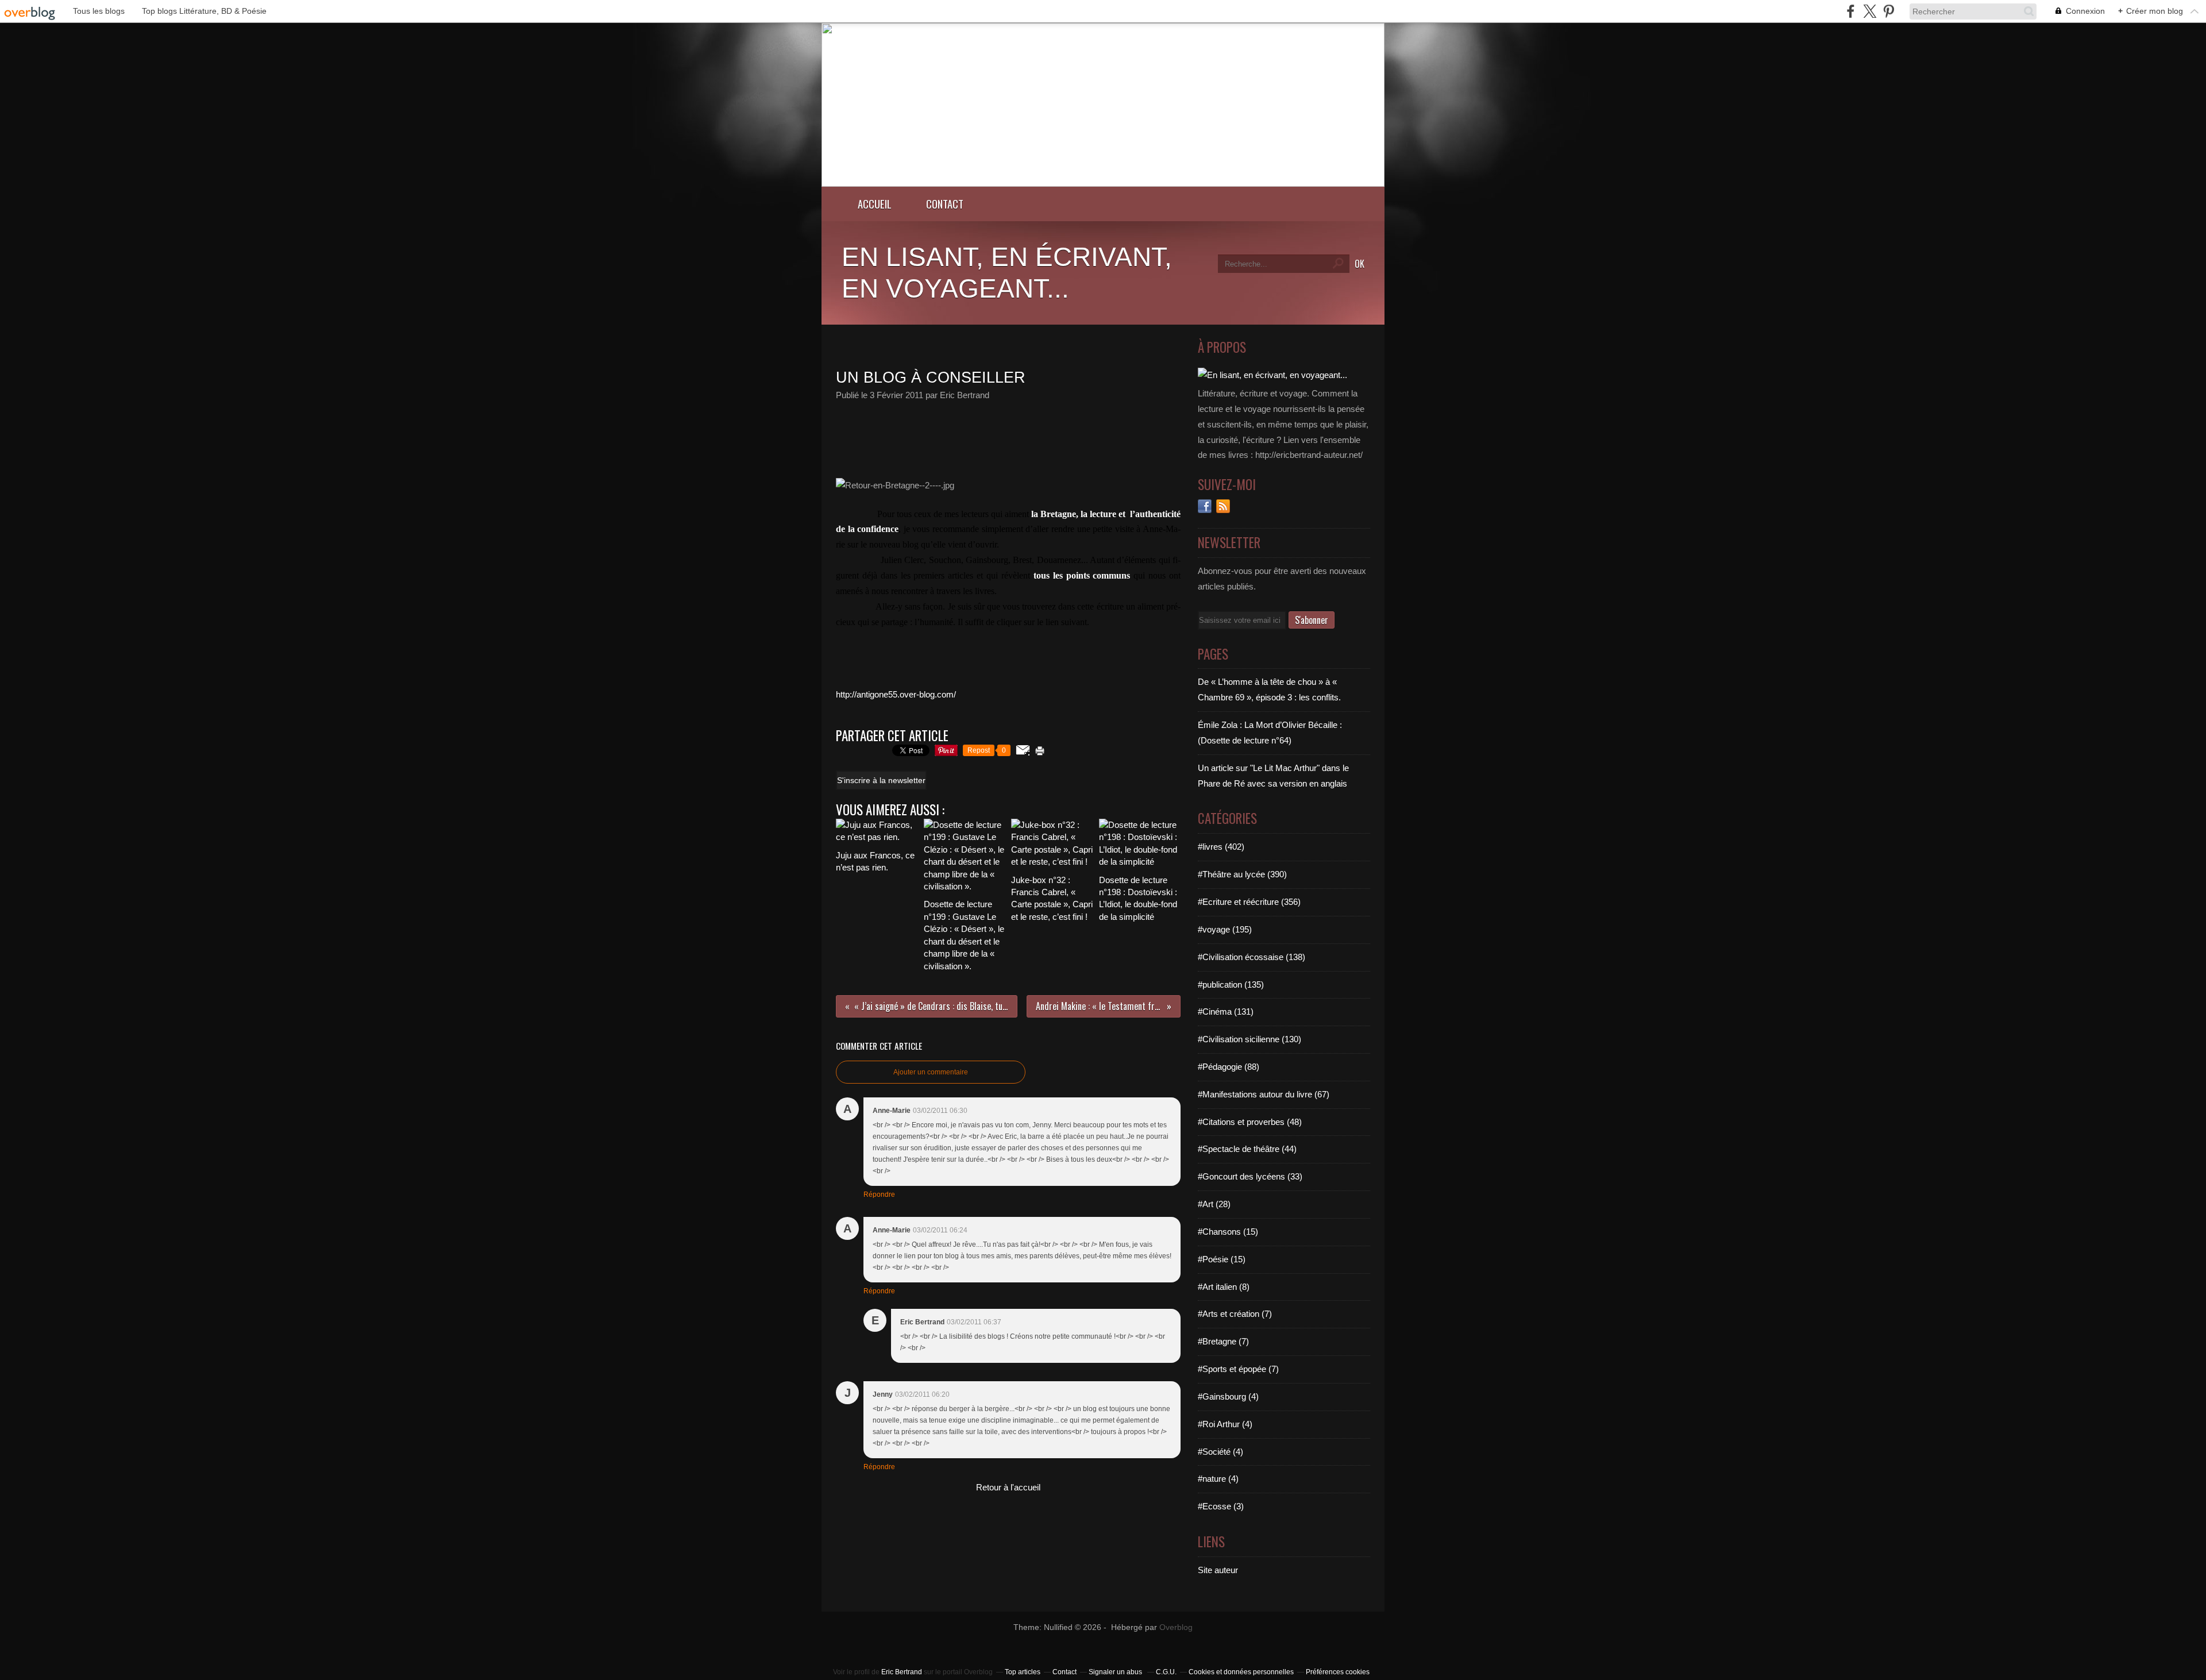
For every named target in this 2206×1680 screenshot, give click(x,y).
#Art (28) (1214, 1204)
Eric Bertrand (902, 1672)
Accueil (875, 204)
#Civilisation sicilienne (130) (1249, 1039)
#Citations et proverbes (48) (1250, 1122)
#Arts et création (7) (1235, 1314)
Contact (945, 204)
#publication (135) (1231, 985)
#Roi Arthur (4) (1225, 1424)
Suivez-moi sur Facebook (1205, 506)
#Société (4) (1220, 1452)
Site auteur (1218, 1570)
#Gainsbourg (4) (1228, 1396)
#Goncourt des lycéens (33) (1250, 1176)
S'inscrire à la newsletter (881, 780)
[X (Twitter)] (1870, 11)
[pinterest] (1889, 11)
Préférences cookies (1338, 1672)
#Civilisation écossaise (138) (1252, 957)
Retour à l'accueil (1008, 1487)
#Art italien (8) (1224, 1287)
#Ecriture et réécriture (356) (1249, 902)
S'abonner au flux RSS (1223, 506)
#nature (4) (1218, 1479)
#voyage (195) (1225, 929)
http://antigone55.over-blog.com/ (896, 694)
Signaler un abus (1116, 1672)
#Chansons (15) (1228, 1232)
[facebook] (1851, 11)
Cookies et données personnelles (1241, 1672)
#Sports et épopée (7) (1238, 1369)
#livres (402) (1221, 847)
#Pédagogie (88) (1229, 1067)
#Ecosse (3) (1221, 1506)
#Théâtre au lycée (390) (1242, 874)
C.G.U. (1166, 1672)
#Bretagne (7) (1223, 1341)
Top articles (1023, 1672)
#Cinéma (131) (1226, 1012)
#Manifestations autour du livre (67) (1264, 1094)
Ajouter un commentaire (931, 1072)
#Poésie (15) (1222, 1259)
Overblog (1176, 1627)
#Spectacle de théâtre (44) (1247, 1149)
